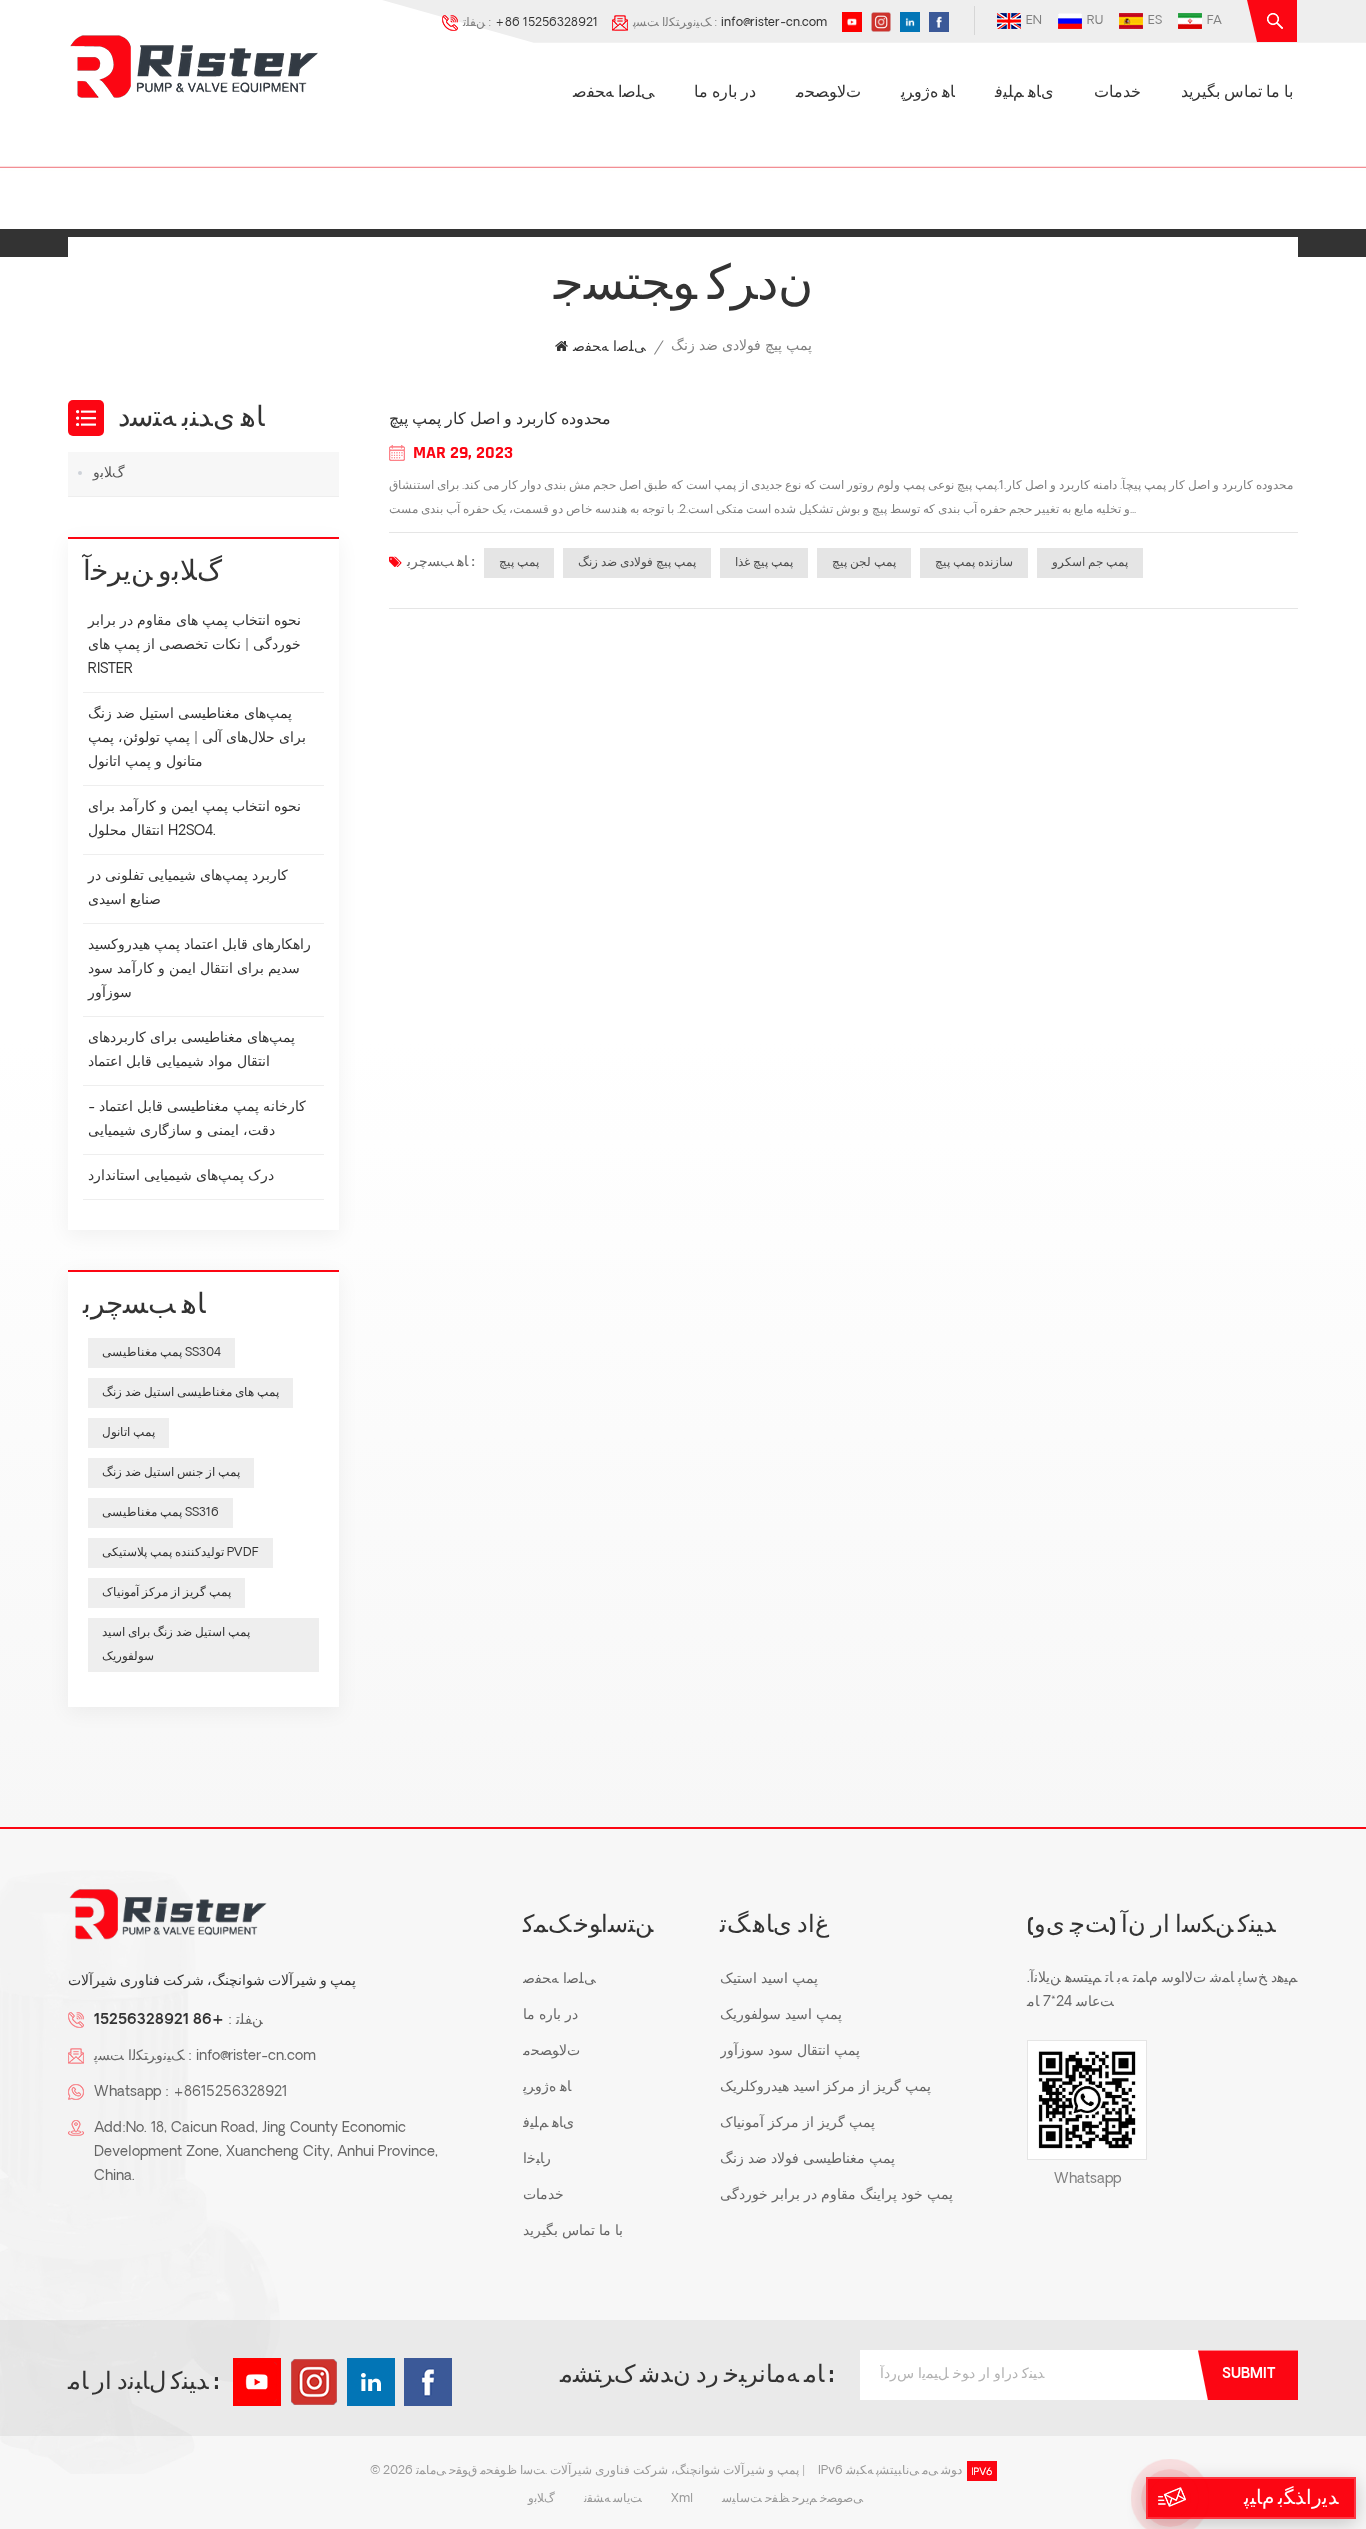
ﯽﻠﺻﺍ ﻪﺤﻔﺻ (613, 93)
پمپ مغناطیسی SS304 (161, 1353)
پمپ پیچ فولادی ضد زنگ (637, 563)
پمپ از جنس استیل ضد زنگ (171, 1473)
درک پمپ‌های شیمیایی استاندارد (181, 1176)
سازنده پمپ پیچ (974, 563)
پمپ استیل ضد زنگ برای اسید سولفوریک (176, 1645)
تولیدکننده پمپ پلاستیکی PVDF (180, 1553)
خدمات (1117, 93)
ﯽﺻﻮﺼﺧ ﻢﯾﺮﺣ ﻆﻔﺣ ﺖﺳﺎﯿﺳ (792, 2499)
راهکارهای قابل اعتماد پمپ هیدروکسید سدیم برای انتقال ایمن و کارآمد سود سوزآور (199, 969)
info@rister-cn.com (774, 23)
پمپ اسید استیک (769, 1979)
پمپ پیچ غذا (764, 563)
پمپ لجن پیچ (864, 563)
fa (1214, 21)
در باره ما (725, 93)
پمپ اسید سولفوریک (781, 2015)
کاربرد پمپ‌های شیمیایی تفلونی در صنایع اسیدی (188, 888)
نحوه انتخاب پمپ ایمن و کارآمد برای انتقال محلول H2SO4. (194, 819)
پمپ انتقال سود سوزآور (790, 2051)
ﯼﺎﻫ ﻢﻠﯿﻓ (1024, 93)
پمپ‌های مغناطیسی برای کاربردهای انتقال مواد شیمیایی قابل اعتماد (191, 1050)
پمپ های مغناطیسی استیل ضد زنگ (190, 1393)
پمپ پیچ (519, 563)
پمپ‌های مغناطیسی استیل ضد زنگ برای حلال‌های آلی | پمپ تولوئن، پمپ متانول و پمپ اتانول (197, 738)
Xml (682, 2499)
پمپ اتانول (128, 1433)
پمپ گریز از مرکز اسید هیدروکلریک (825, 2087)
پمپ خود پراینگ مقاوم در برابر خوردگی (836, 2195)
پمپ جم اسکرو (1090, 563)
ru (1095, 21)
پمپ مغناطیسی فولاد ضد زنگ (807, 2159)
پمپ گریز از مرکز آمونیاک (166, 1593)
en (1034, 21)
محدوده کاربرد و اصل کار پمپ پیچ (500, 420)
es (1155, 21)
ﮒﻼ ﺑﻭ (109, 473)
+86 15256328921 (546, 23)
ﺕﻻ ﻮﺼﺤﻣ (828, 93)
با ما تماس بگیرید (1237, 93)
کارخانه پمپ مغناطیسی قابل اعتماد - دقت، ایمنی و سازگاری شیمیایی (197, 1119)
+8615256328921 (230, 2092)
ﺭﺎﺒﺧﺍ (537, 2159)
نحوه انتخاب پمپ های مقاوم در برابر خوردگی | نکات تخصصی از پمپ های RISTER (194, 645)
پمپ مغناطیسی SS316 (160, 1513)
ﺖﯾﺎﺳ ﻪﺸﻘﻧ (613, 2499)
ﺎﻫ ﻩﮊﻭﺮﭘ (928, 93)
